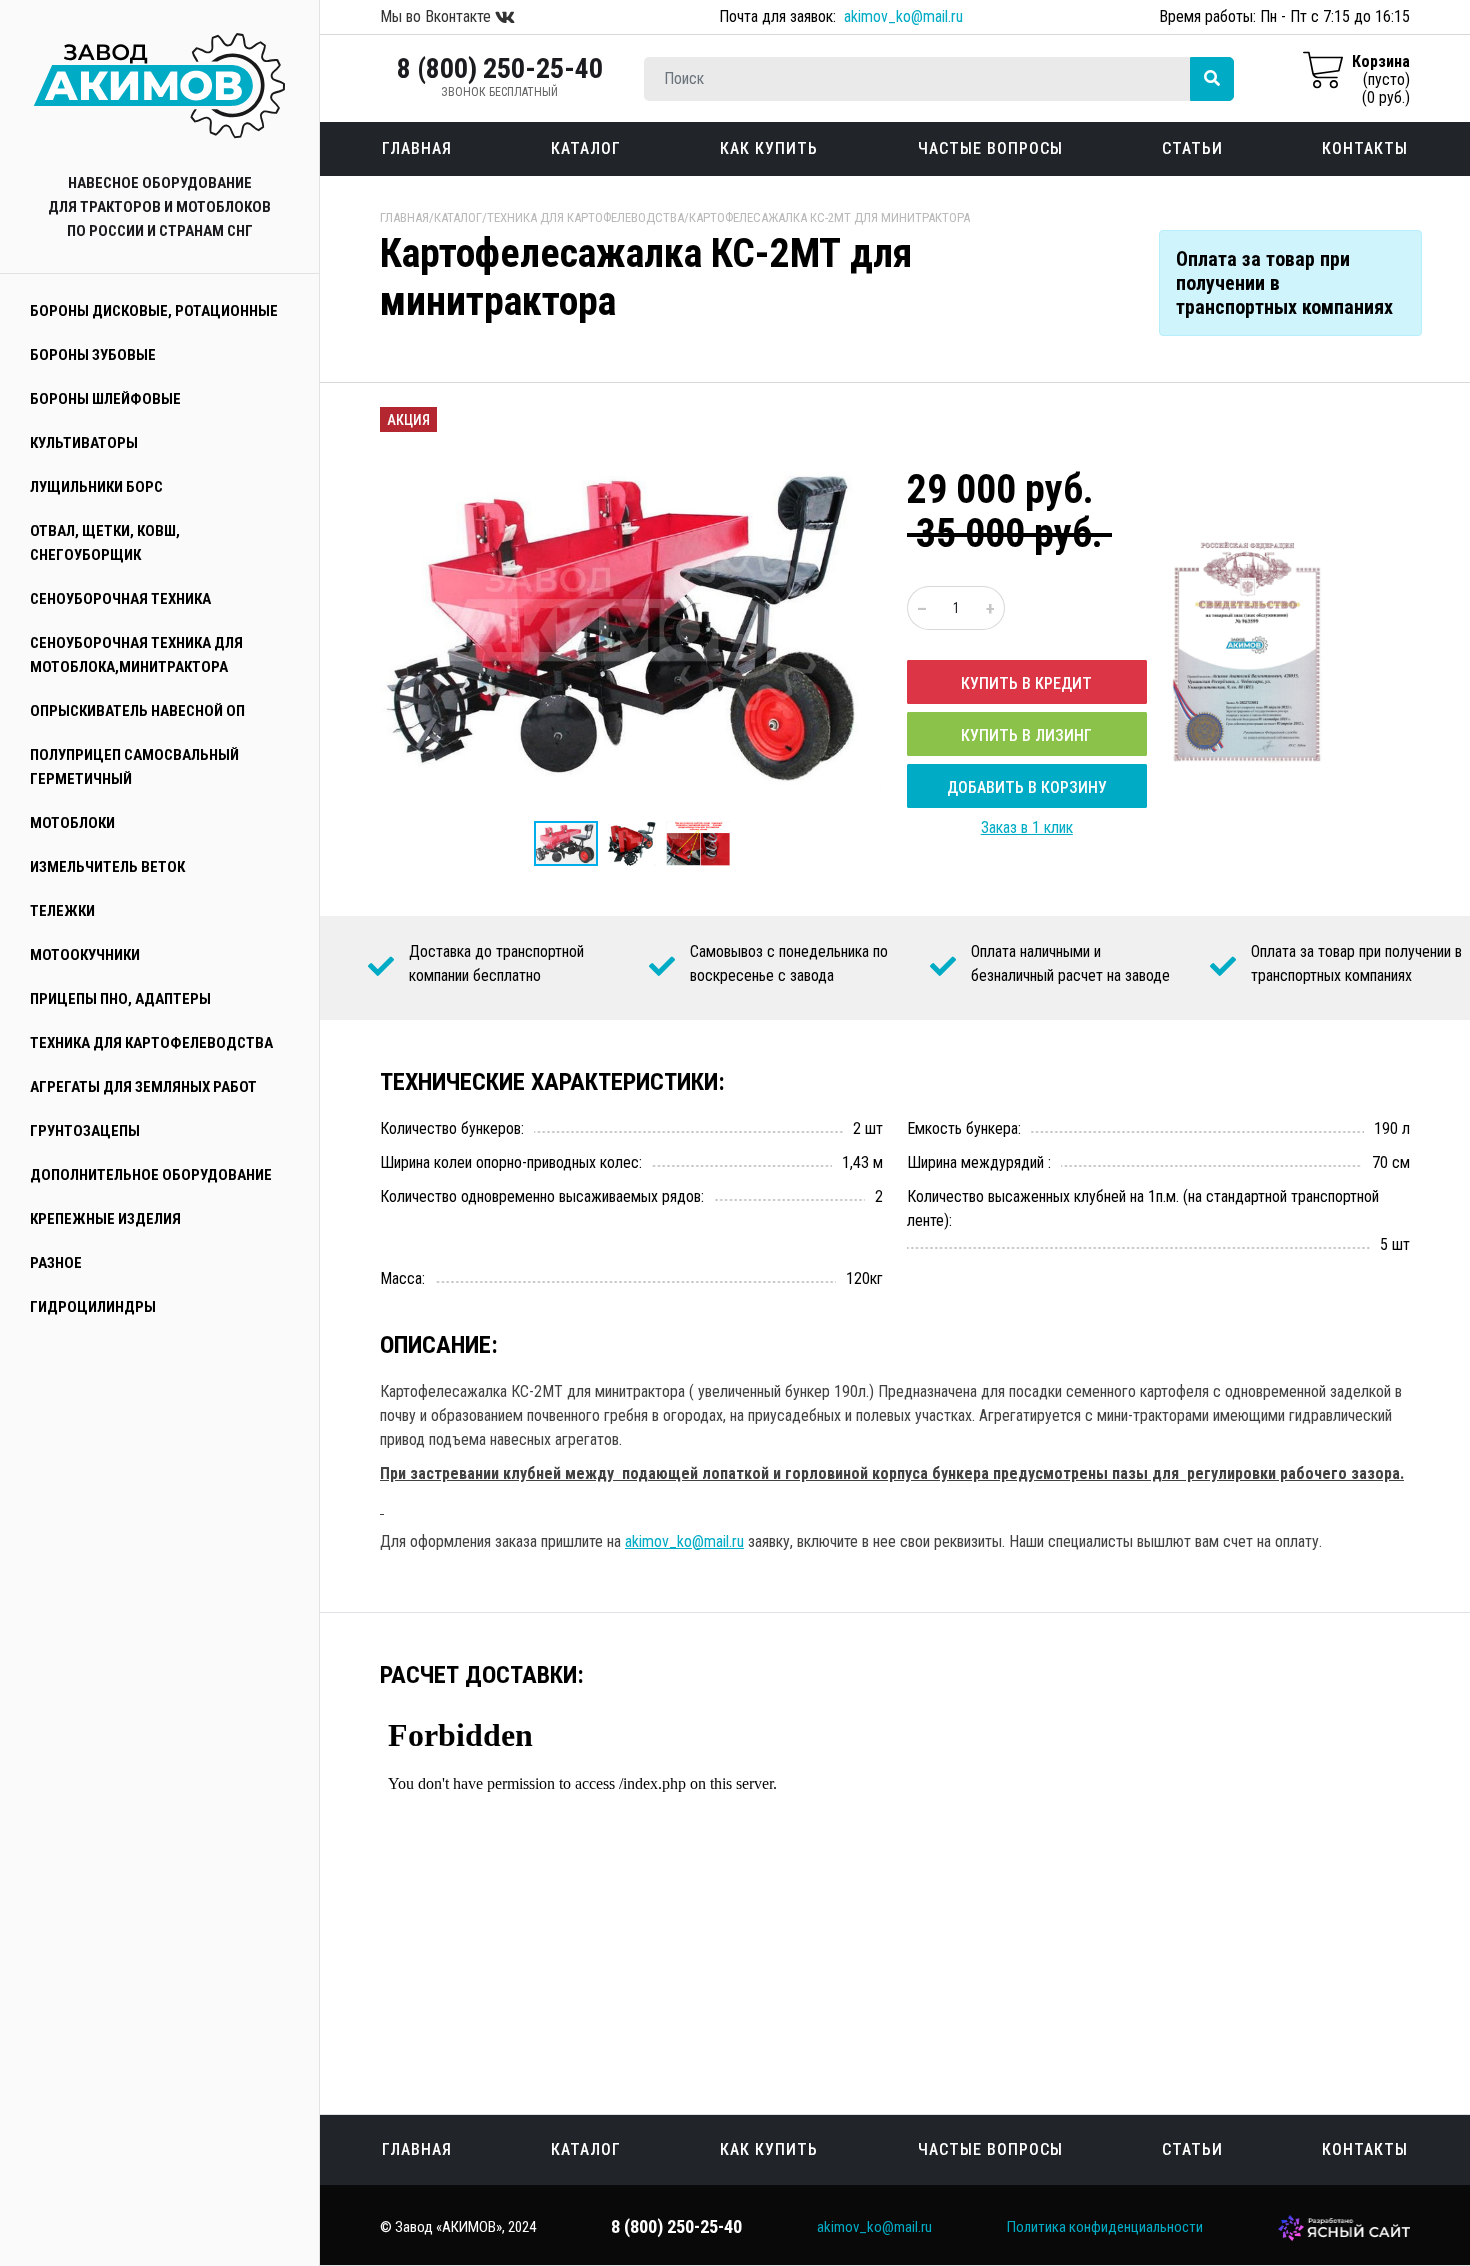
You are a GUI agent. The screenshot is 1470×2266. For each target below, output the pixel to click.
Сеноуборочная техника (120, 599)
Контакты (1365, 148)
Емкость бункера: (964, 1128)
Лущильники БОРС (96, 487)
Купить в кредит (1026, 683)
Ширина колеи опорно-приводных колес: (511, 1162)
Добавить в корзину (1027, 787)
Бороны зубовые (93, 355)
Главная (417, 148)
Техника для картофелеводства (151, 1043)
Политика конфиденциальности (1105, 2227)
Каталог (586, 148)
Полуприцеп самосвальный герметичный (134, 767)
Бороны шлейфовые (105, 399)
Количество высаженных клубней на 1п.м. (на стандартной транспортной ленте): (1143, 1208)
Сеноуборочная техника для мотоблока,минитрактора (136, 655)
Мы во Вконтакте (437, 16)
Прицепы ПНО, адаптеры (120, 999)
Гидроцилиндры (93, 1307)
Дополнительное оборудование (151, 1175)
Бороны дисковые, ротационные (154, 311)
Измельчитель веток (107, 867)
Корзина (1381, 61)
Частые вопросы (990, 148)
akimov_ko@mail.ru (903, 16)
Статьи (1192, 148)
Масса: (402, 1278)
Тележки (62, 911)
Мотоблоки (72, 823)
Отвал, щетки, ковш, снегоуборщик (105, 543)
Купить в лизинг (1026, 735)
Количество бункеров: (452, 1128)
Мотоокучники (85, 955)
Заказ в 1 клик (1027, 827)
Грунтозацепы (85, 1131)
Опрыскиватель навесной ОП (137, 711)
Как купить (769, 148)
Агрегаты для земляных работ (143, 1087)
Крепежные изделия (105, 1219)
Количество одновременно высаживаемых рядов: (542, 1196)
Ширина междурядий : (979, 1162)
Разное (56, 1263)
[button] (865, 460)
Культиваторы (84, 443)
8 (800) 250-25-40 (500, 68)
